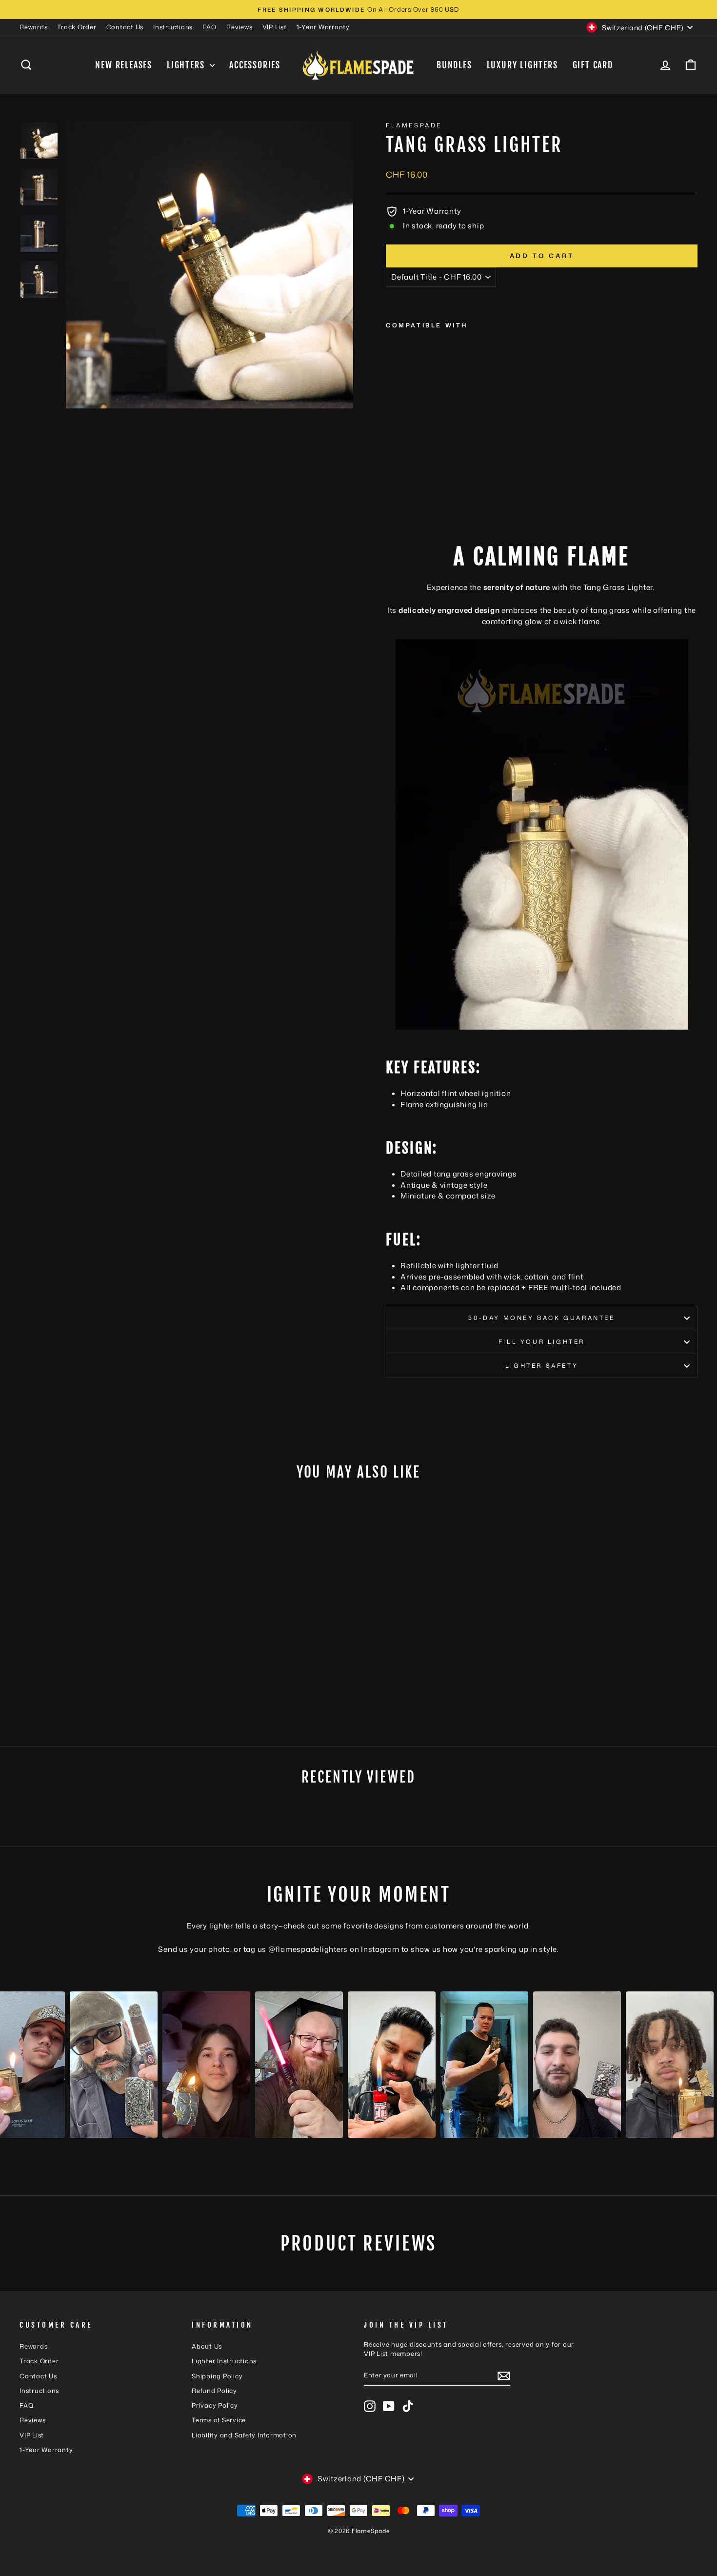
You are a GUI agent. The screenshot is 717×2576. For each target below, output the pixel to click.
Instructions (173, 27)
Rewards (33, 27)
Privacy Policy (215, 2405)
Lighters (187, 65)
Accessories (255, 65)
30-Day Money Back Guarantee (541, 1318)
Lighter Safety (542, 1366)
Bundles (454, 65)
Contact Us (125, 27)
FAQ (209, 27)
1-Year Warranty (323, 27)
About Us (207, 2346)
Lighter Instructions (224, 2361)
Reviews (239, 27)
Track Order (77, 27)
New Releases (124, 65)
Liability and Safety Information (244, 2435)
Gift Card (593, 65)
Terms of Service (219, 2420)
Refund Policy (214, 2391)
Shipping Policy (217, 2376)
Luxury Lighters (522, 65)
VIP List (275, 27)
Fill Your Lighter (542, 1342)
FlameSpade (414, 125)
